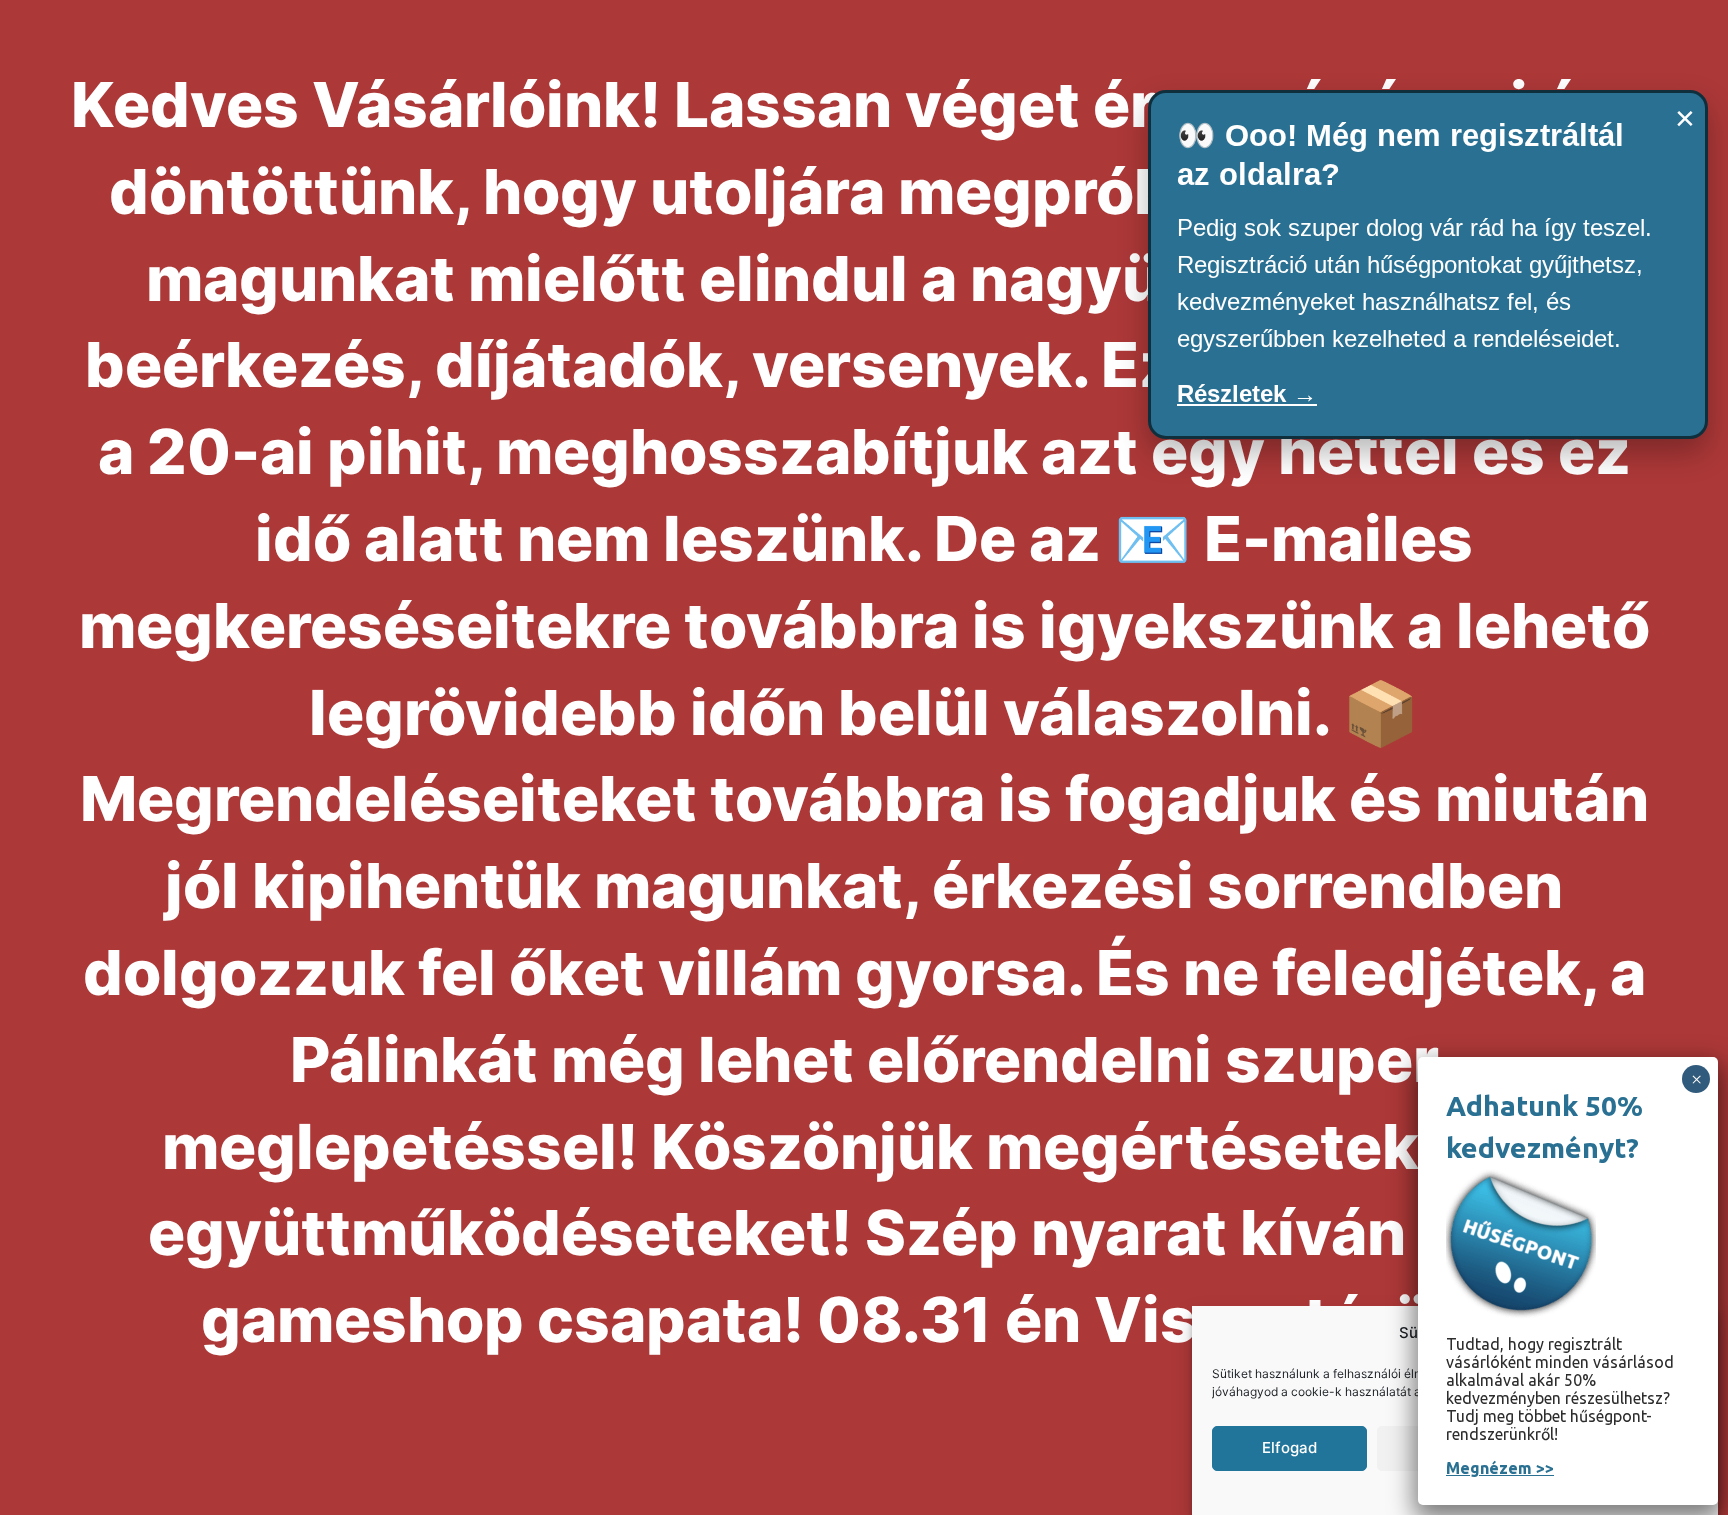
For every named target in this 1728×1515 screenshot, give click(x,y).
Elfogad (1289, 1447)
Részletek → (1247, 393)
